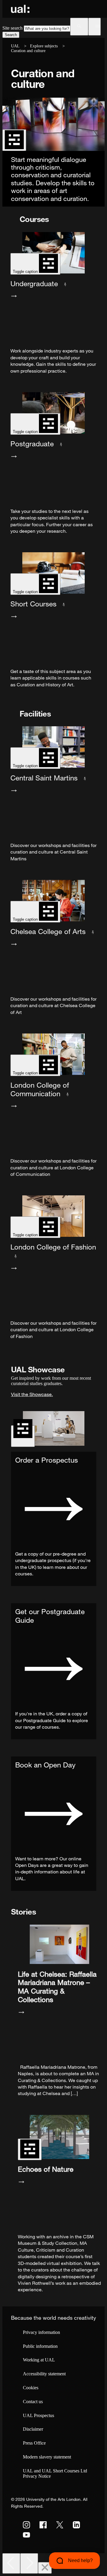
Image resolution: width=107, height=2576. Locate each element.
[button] (79, 27)
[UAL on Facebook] (43, 2525)
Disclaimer (33, 2429)
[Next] (29, 2563)
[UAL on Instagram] (26, 2525)
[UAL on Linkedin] (76, 2525)
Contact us (33, 2402)
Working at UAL (39, 2360)
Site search (12, 28)
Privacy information (41, 2332)
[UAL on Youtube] (26, 2535)
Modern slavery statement (47, 2457)
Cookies (31, 2388)
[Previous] (11, 2563)
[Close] (45, 2568)
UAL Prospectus (38, 2415)
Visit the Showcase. (32, 1394)
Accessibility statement (44, 2374)
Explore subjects (44, 46)
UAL (15, 46)
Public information (40, 2346)
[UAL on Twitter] (60, 2525)
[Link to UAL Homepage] (20, 9)
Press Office (34, 2443)
